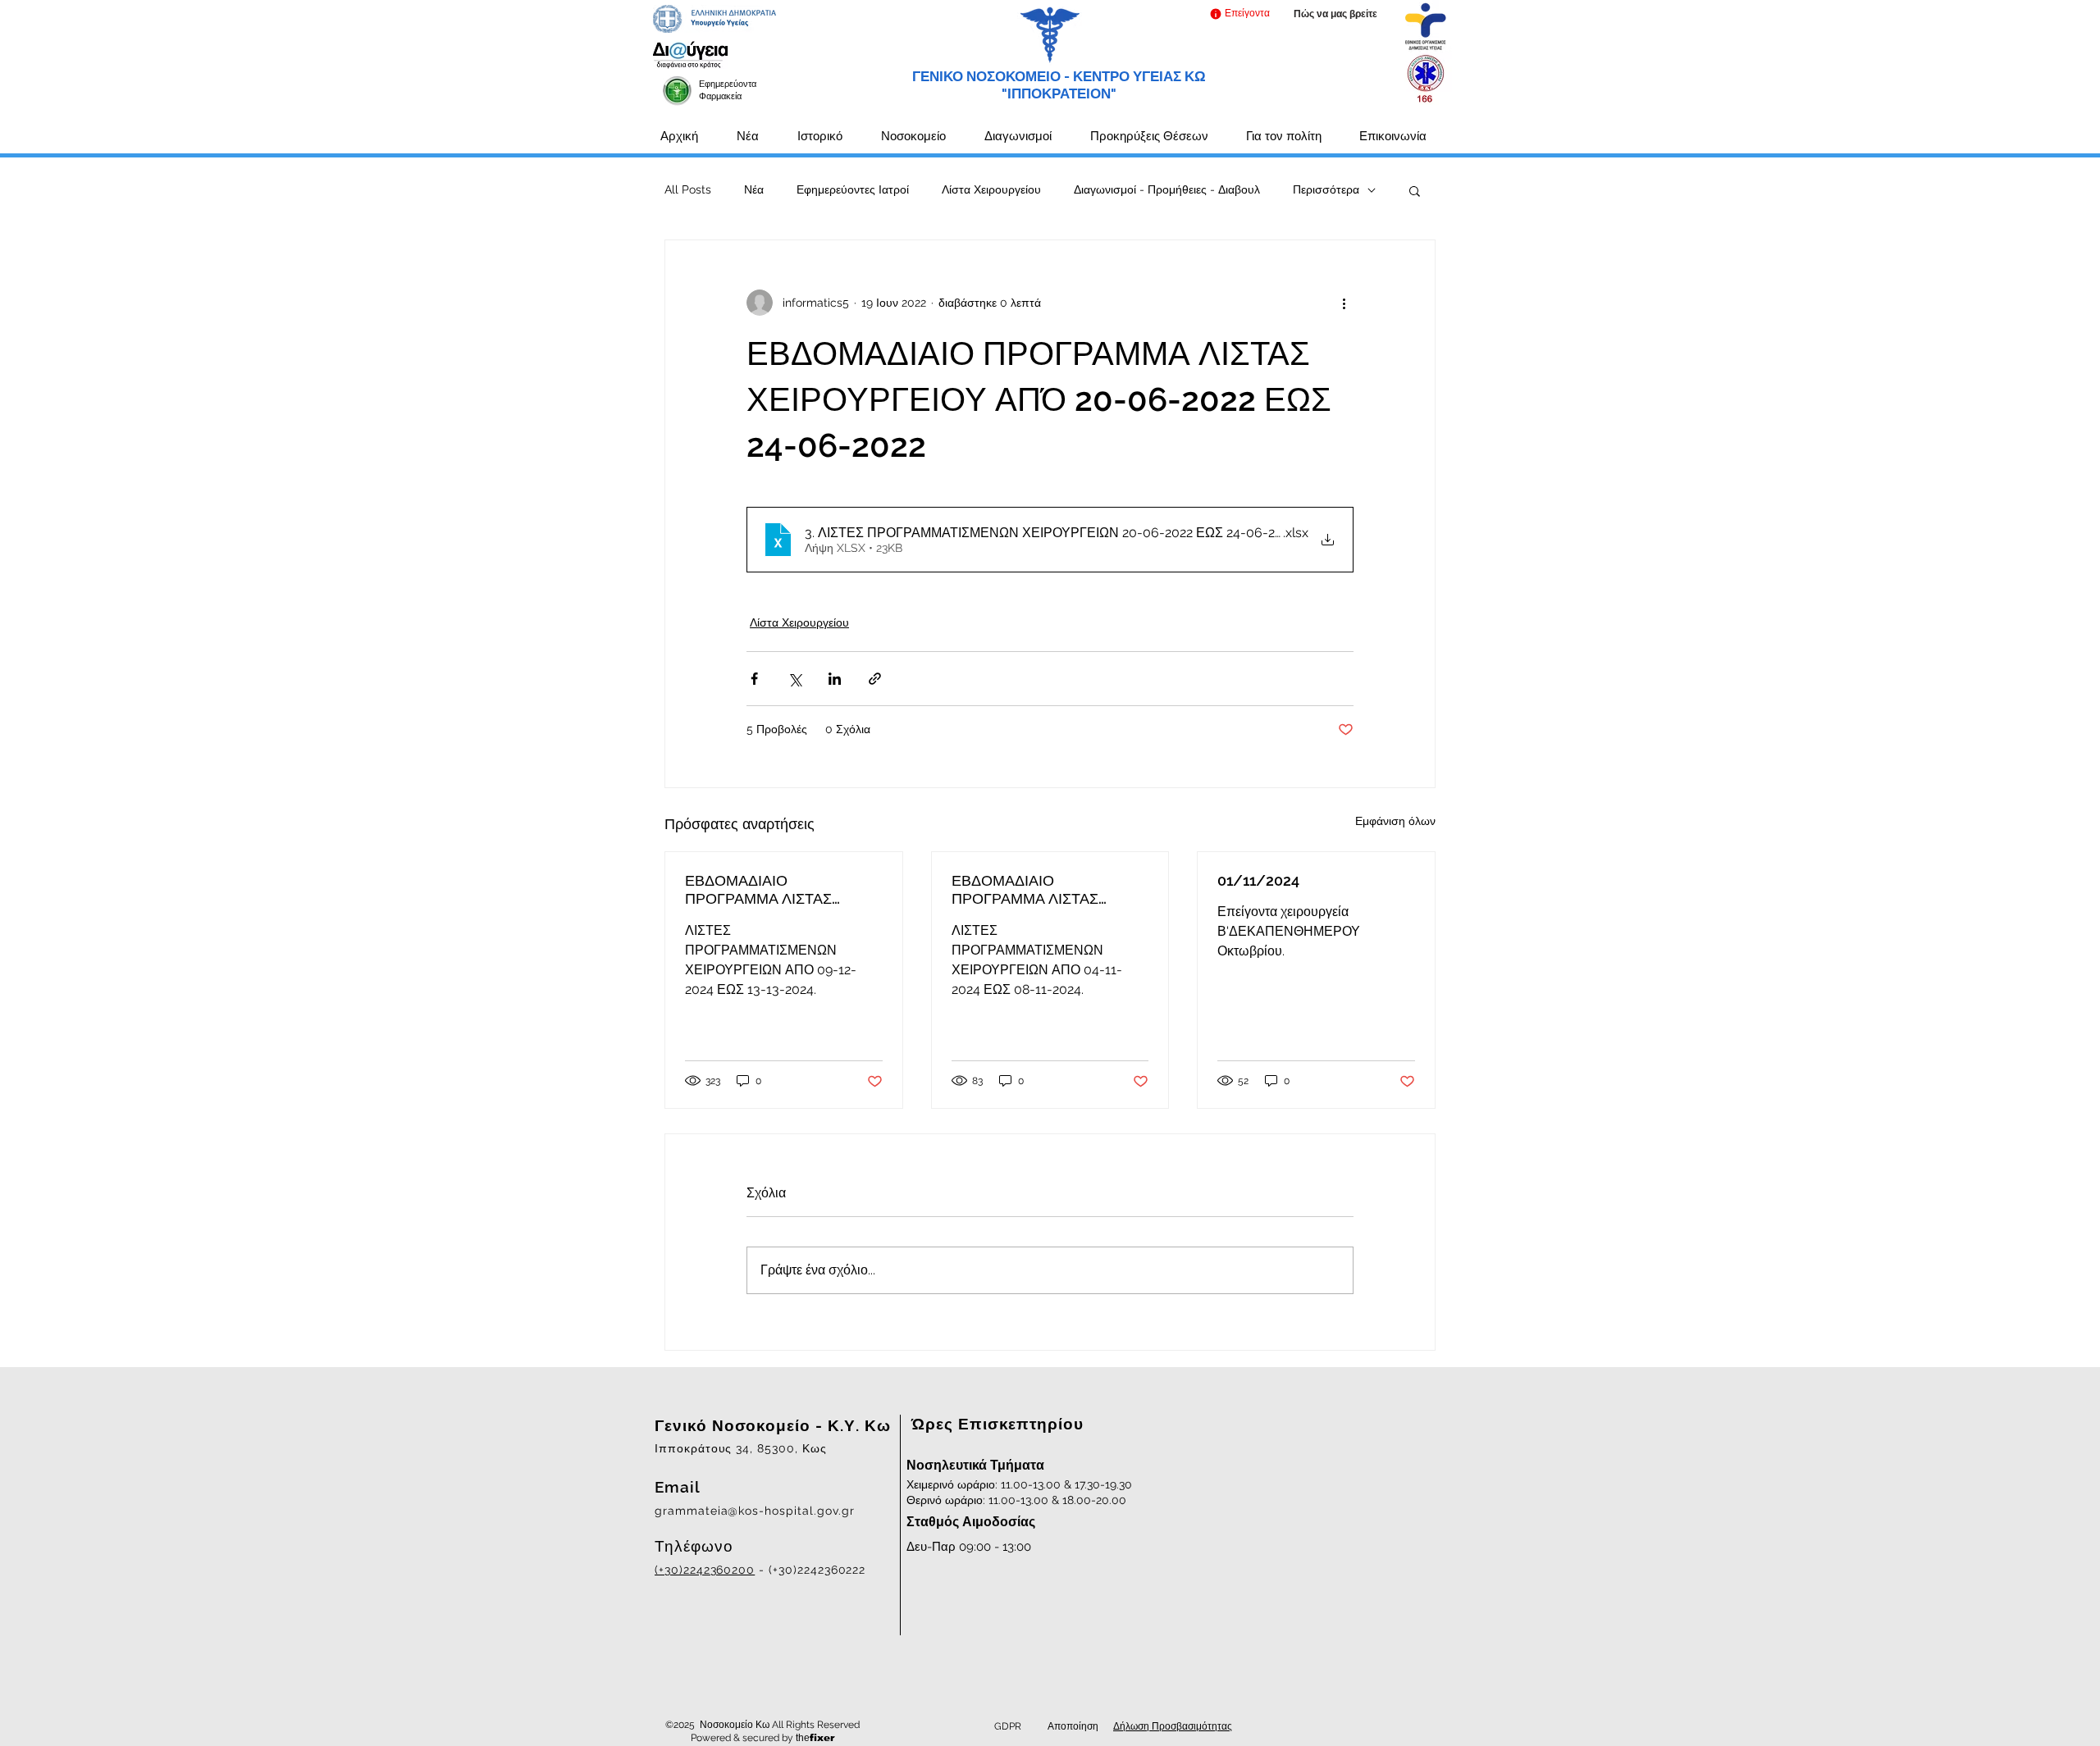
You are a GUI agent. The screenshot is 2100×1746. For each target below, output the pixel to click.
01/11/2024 (1258, 880)
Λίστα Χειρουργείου (991, 189)
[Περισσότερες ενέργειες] (1344, 303)
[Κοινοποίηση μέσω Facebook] (754, 679)
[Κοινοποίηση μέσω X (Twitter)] (794, 679)
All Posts (688, 189)
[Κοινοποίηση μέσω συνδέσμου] (875, 679)
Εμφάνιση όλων (1395, 821)
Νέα (754, 189)
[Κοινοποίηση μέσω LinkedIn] (835, 679)
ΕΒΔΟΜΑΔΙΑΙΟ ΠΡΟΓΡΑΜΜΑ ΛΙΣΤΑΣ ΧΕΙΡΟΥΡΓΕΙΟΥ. (758, 890)
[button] (1239, 14)
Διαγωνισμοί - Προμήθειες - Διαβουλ (1167, 189)
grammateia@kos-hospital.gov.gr (755, 1511)
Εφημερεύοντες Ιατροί (853, 189)
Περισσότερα (1326, 189)
